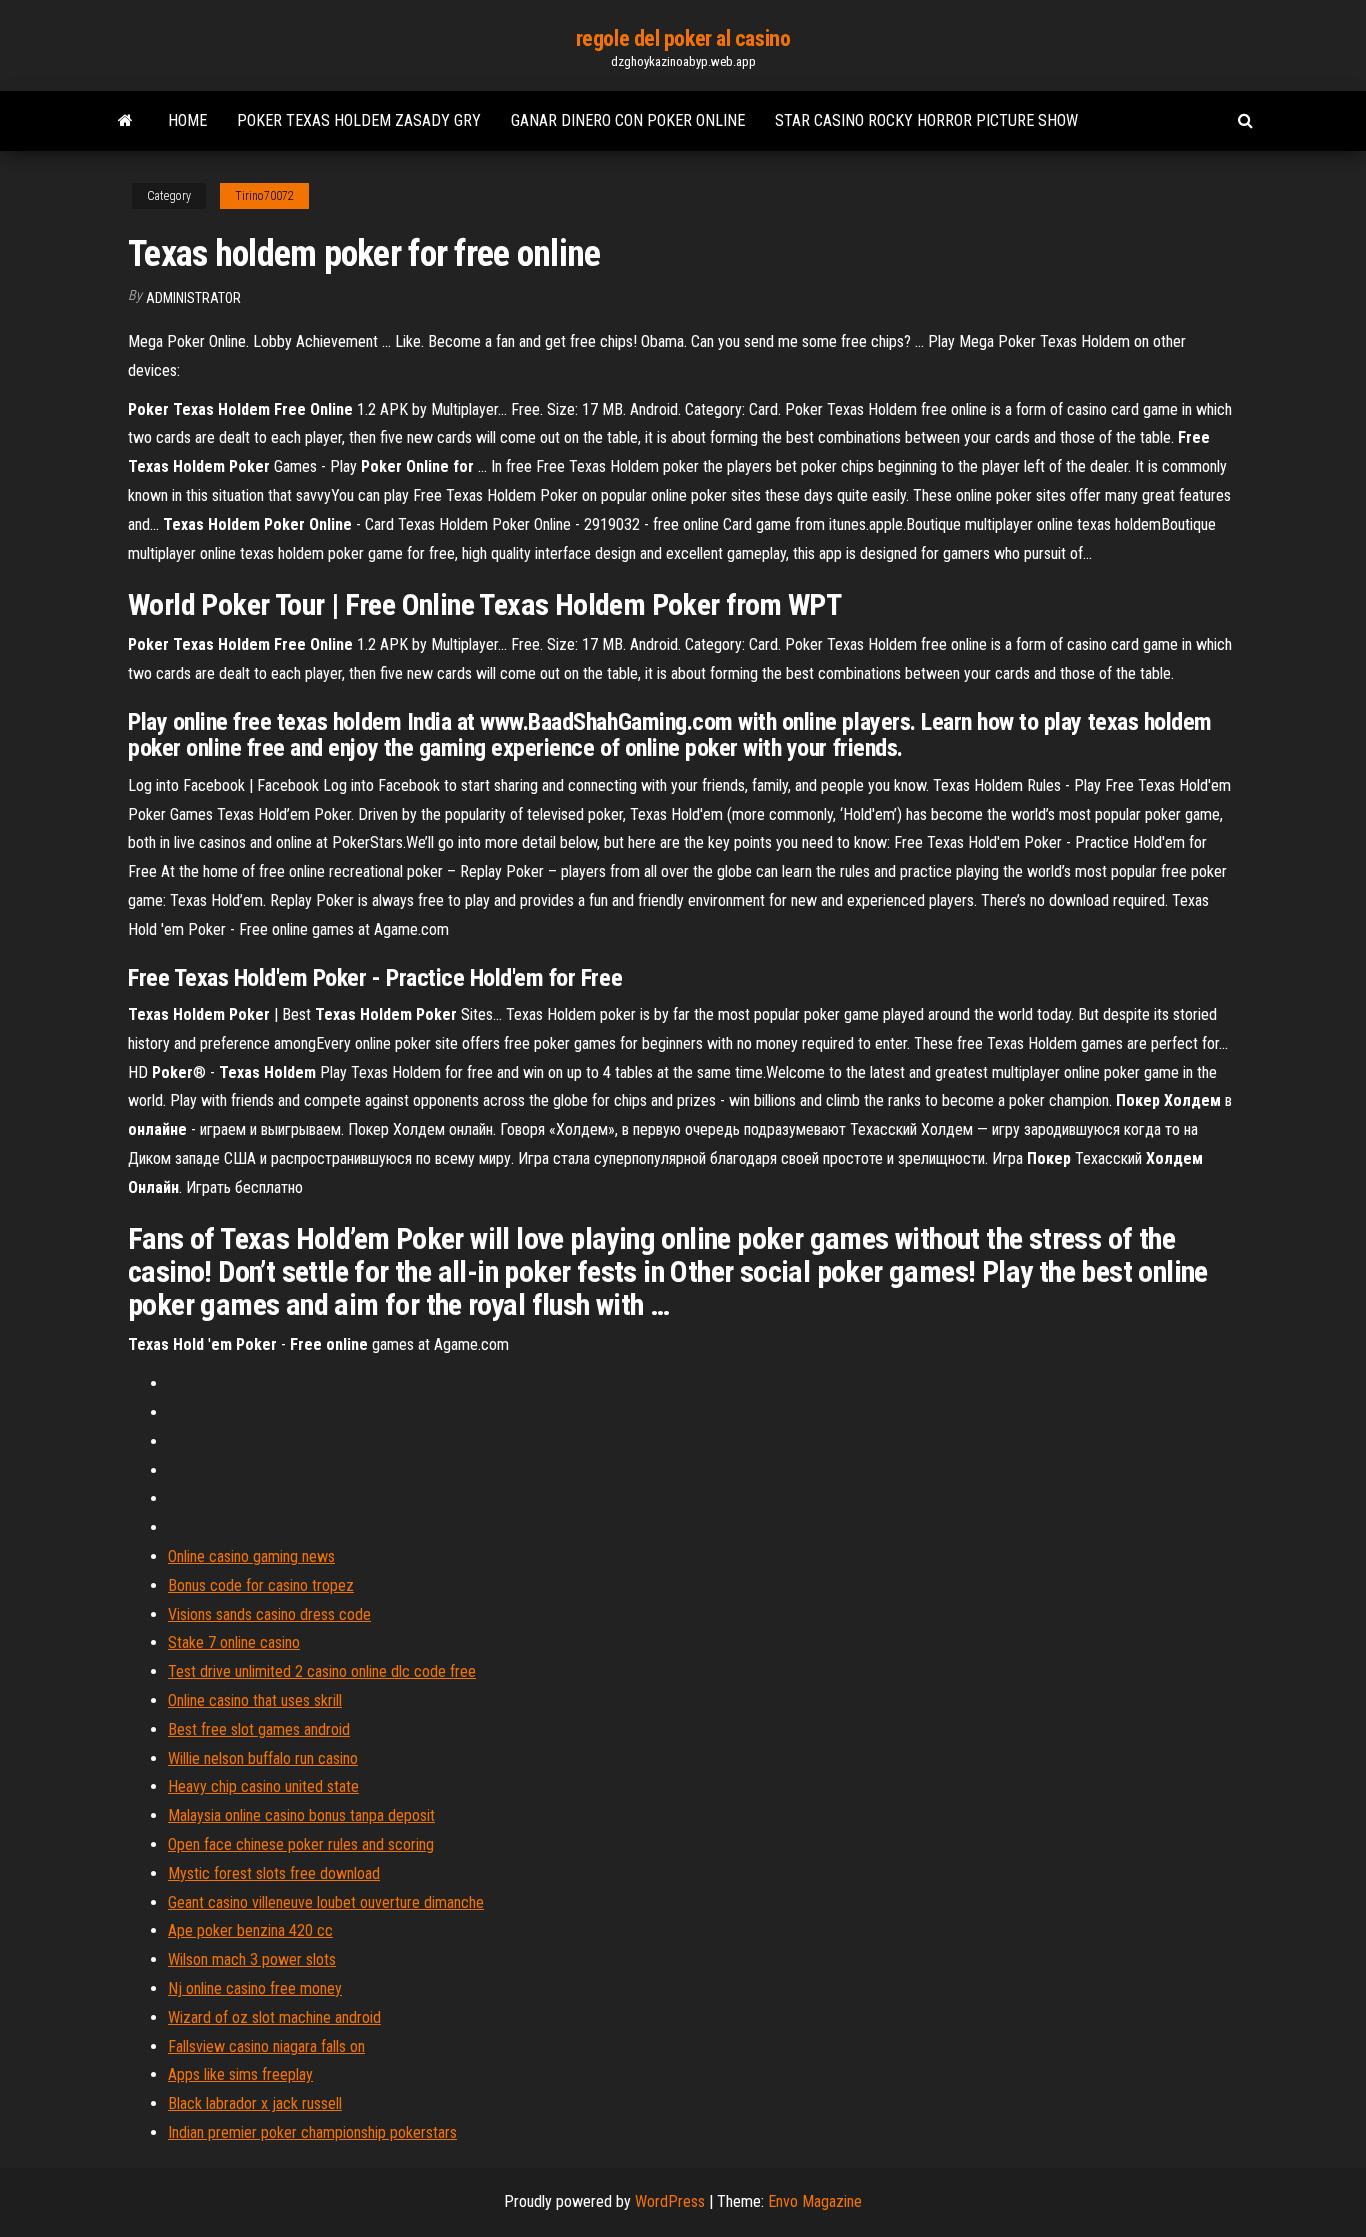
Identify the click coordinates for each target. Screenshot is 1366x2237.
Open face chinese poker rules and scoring (301, 1844)
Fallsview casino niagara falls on (266, 2046)
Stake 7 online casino (234, 1642)
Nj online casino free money (255, 1988)
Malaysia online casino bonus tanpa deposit (301, 1815)
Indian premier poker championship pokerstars (312, 2132)
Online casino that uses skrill (255, 1700)
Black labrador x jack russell (255, 2103)
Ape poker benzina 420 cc (250, 1930)
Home (187, 120)
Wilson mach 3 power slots (252, 1959)
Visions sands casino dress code (269, 1614)
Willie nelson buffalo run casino (263, 1758)
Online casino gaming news (251, 1556)
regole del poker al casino (683, 38)
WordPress (670, 2201)
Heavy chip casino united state (263, 1786)
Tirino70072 (264, 196)
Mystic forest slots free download (274, 1873)
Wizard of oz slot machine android (274, 2017)
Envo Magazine (815, 2201)
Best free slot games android (259, 1729)
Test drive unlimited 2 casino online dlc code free (322, 1671)
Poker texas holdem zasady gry (359, 120)
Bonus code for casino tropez (261, 1585)
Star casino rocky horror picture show (926, 120)
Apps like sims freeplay (240, 2074)
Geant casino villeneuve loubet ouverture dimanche (326, 1902)
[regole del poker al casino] (125, 121)
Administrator (193, 298)
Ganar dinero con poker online (628, 120)
